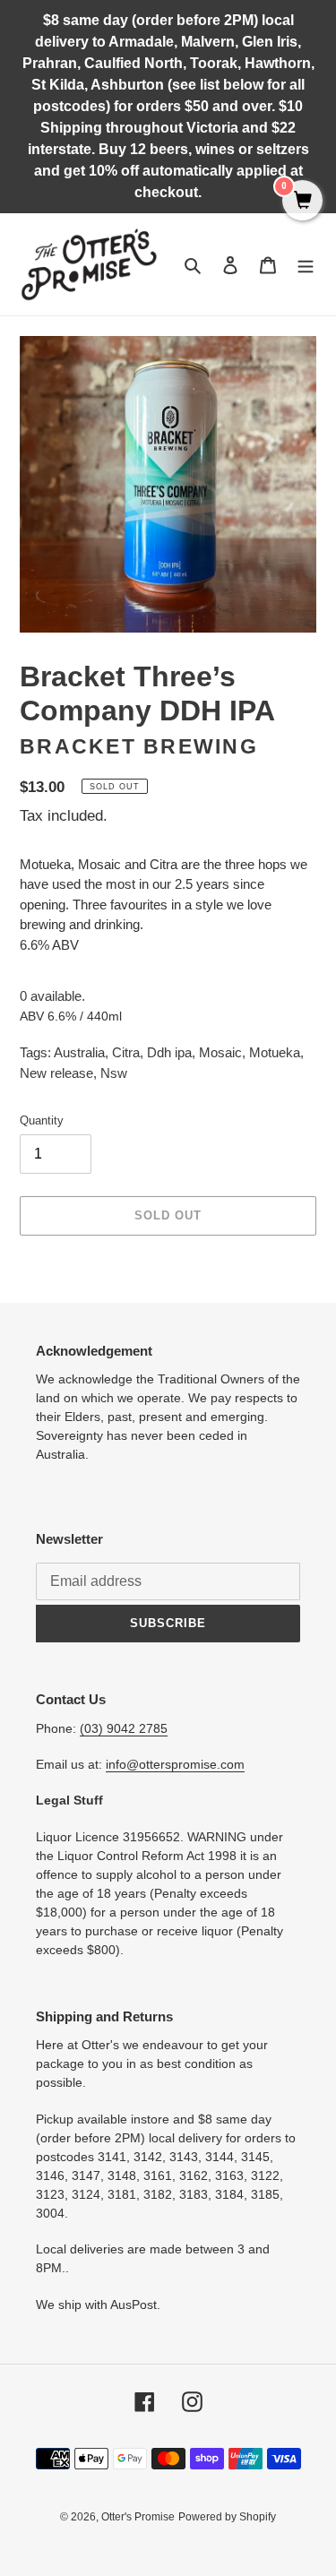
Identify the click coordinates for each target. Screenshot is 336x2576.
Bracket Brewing (139, 747)
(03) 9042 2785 (124, 1728)
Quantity (42, 1120)
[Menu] (306, 265)
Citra (126, 1052)
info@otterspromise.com (175, 1764)
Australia (79, 1052)
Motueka (275, 1052)
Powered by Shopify (227, 2517)
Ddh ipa (169, 1052)
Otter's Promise (138, 2517)
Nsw (114, 1073)
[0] (302, 202)
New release (56, 1073)
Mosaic (220, 1052)
